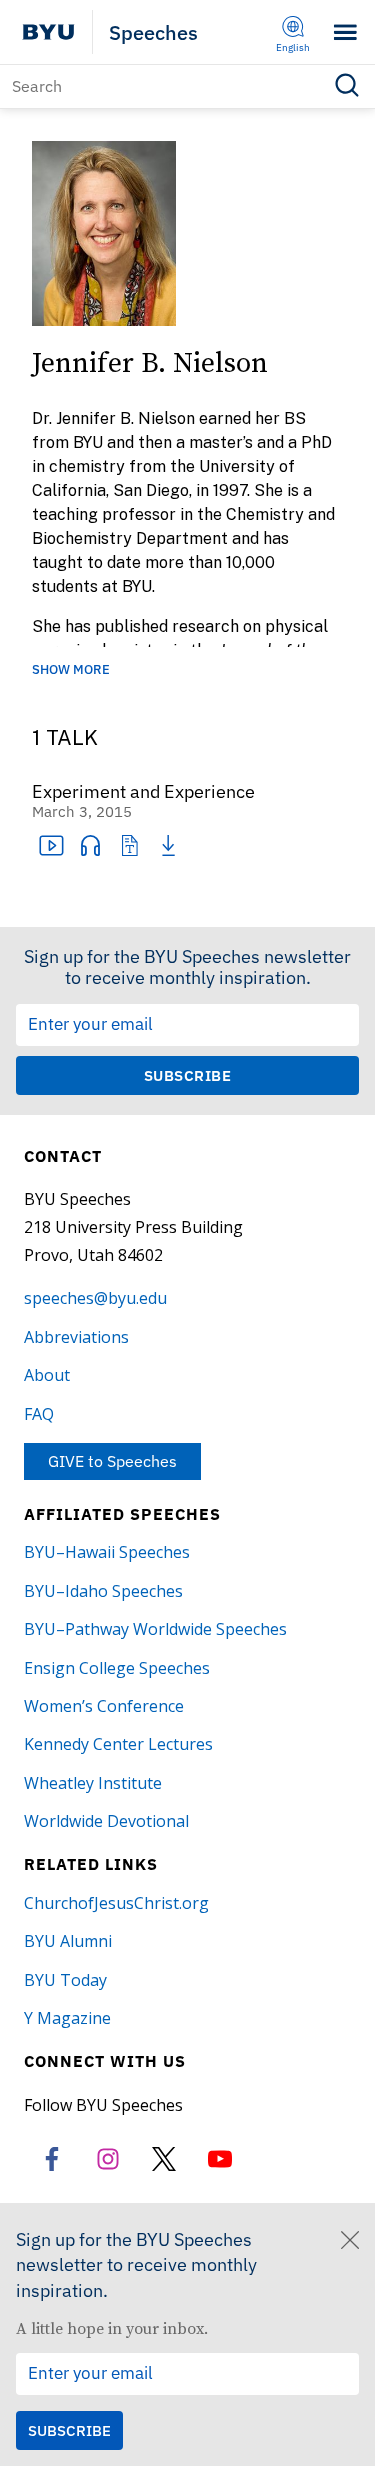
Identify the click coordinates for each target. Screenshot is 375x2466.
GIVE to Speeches (112, 1461)
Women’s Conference (104, 1706)
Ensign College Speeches (117, 1668)
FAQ (39, 1414)
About (47, 1375)
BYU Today (65, 1980)
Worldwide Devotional (106, 1821)
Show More (71, 670)
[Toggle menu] (345, 32)
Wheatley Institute (93, 1783)
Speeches (153, 32)
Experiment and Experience (143, 792)
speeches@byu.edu (95, 1298)
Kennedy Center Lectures (118, 1744)
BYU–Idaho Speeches (103, 1591)
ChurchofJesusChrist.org (116, 1903)
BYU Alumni (68, 1941)
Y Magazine (67, 2018)
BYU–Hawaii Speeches (107, 1552)
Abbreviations (76, 1337)
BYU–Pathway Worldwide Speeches (155, 1629)
